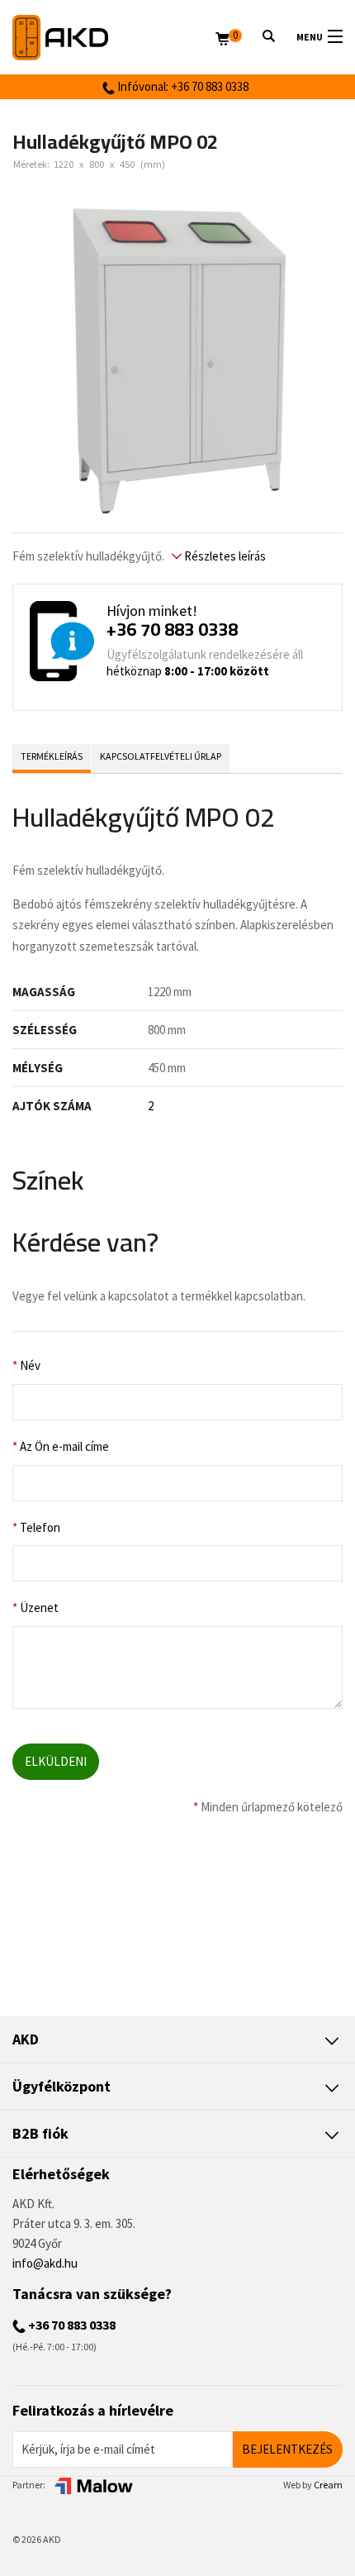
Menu (310, 37)
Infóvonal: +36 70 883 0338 (182, 86)
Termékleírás (52, 756)
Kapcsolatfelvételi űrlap (161, 756)
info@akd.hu (45, 2263)
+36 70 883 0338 (172, 629)
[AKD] (114, 38)
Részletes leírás (224, 556)
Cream (328, 2485)
